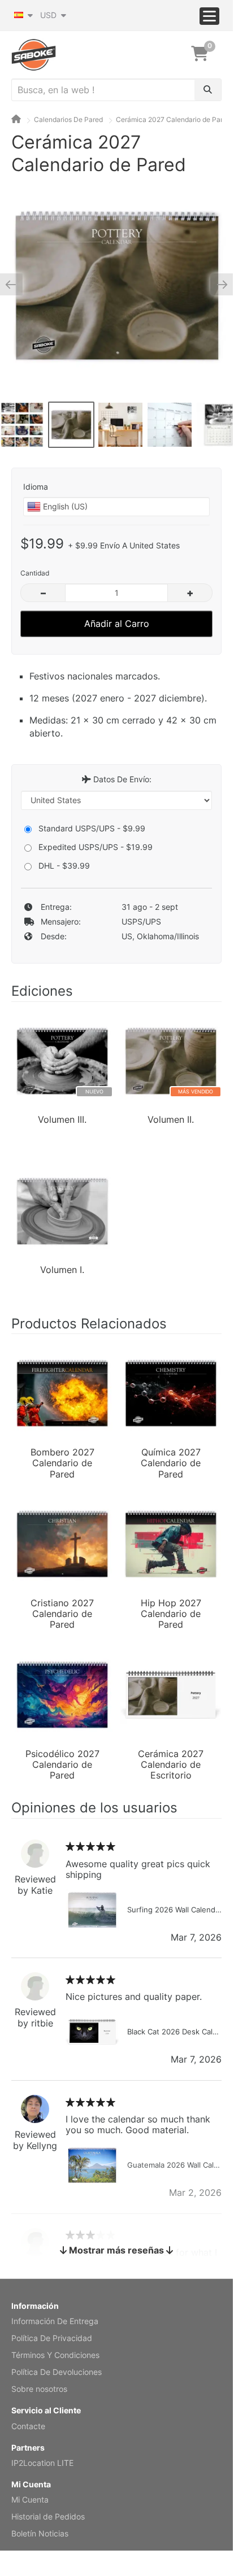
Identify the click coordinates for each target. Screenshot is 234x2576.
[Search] (208, 90)
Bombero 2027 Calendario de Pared (62, 1462)
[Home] (16, 119)
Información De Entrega (55, 2321)
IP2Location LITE (42, 2463)
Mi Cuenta (30, 2499)
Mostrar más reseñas (116, 2250)
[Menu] (209, 16)
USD (49, 15)
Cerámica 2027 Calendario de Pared (173, 119)
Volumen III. (62, 1120)
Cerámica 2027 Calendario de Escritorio (171, 1764)
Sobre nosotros (39, 2389)
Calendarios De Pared (68, 119)
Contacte (28, 2426)
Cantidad (35, 573)
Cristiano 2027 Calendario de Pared (62, 1613)
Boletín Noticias (40, 2533)
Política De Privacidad (52, 2338)
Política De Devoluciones (57, 2372)
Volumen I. (62, 1270)
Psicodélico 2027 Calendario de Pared (62, 1764)
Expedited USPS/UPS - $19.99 (96, 847)
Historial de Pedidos (48, 2516)
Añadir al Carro (117, 624)
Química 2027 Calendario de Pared (171, 1462)
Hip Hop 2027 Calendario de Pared (171, 1613)
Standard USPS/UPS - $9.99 (92, 828)
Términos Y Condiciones (55, 2355)
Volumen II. (171, 1120)
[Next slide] (218, 284)
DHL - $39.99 (64, 866)
